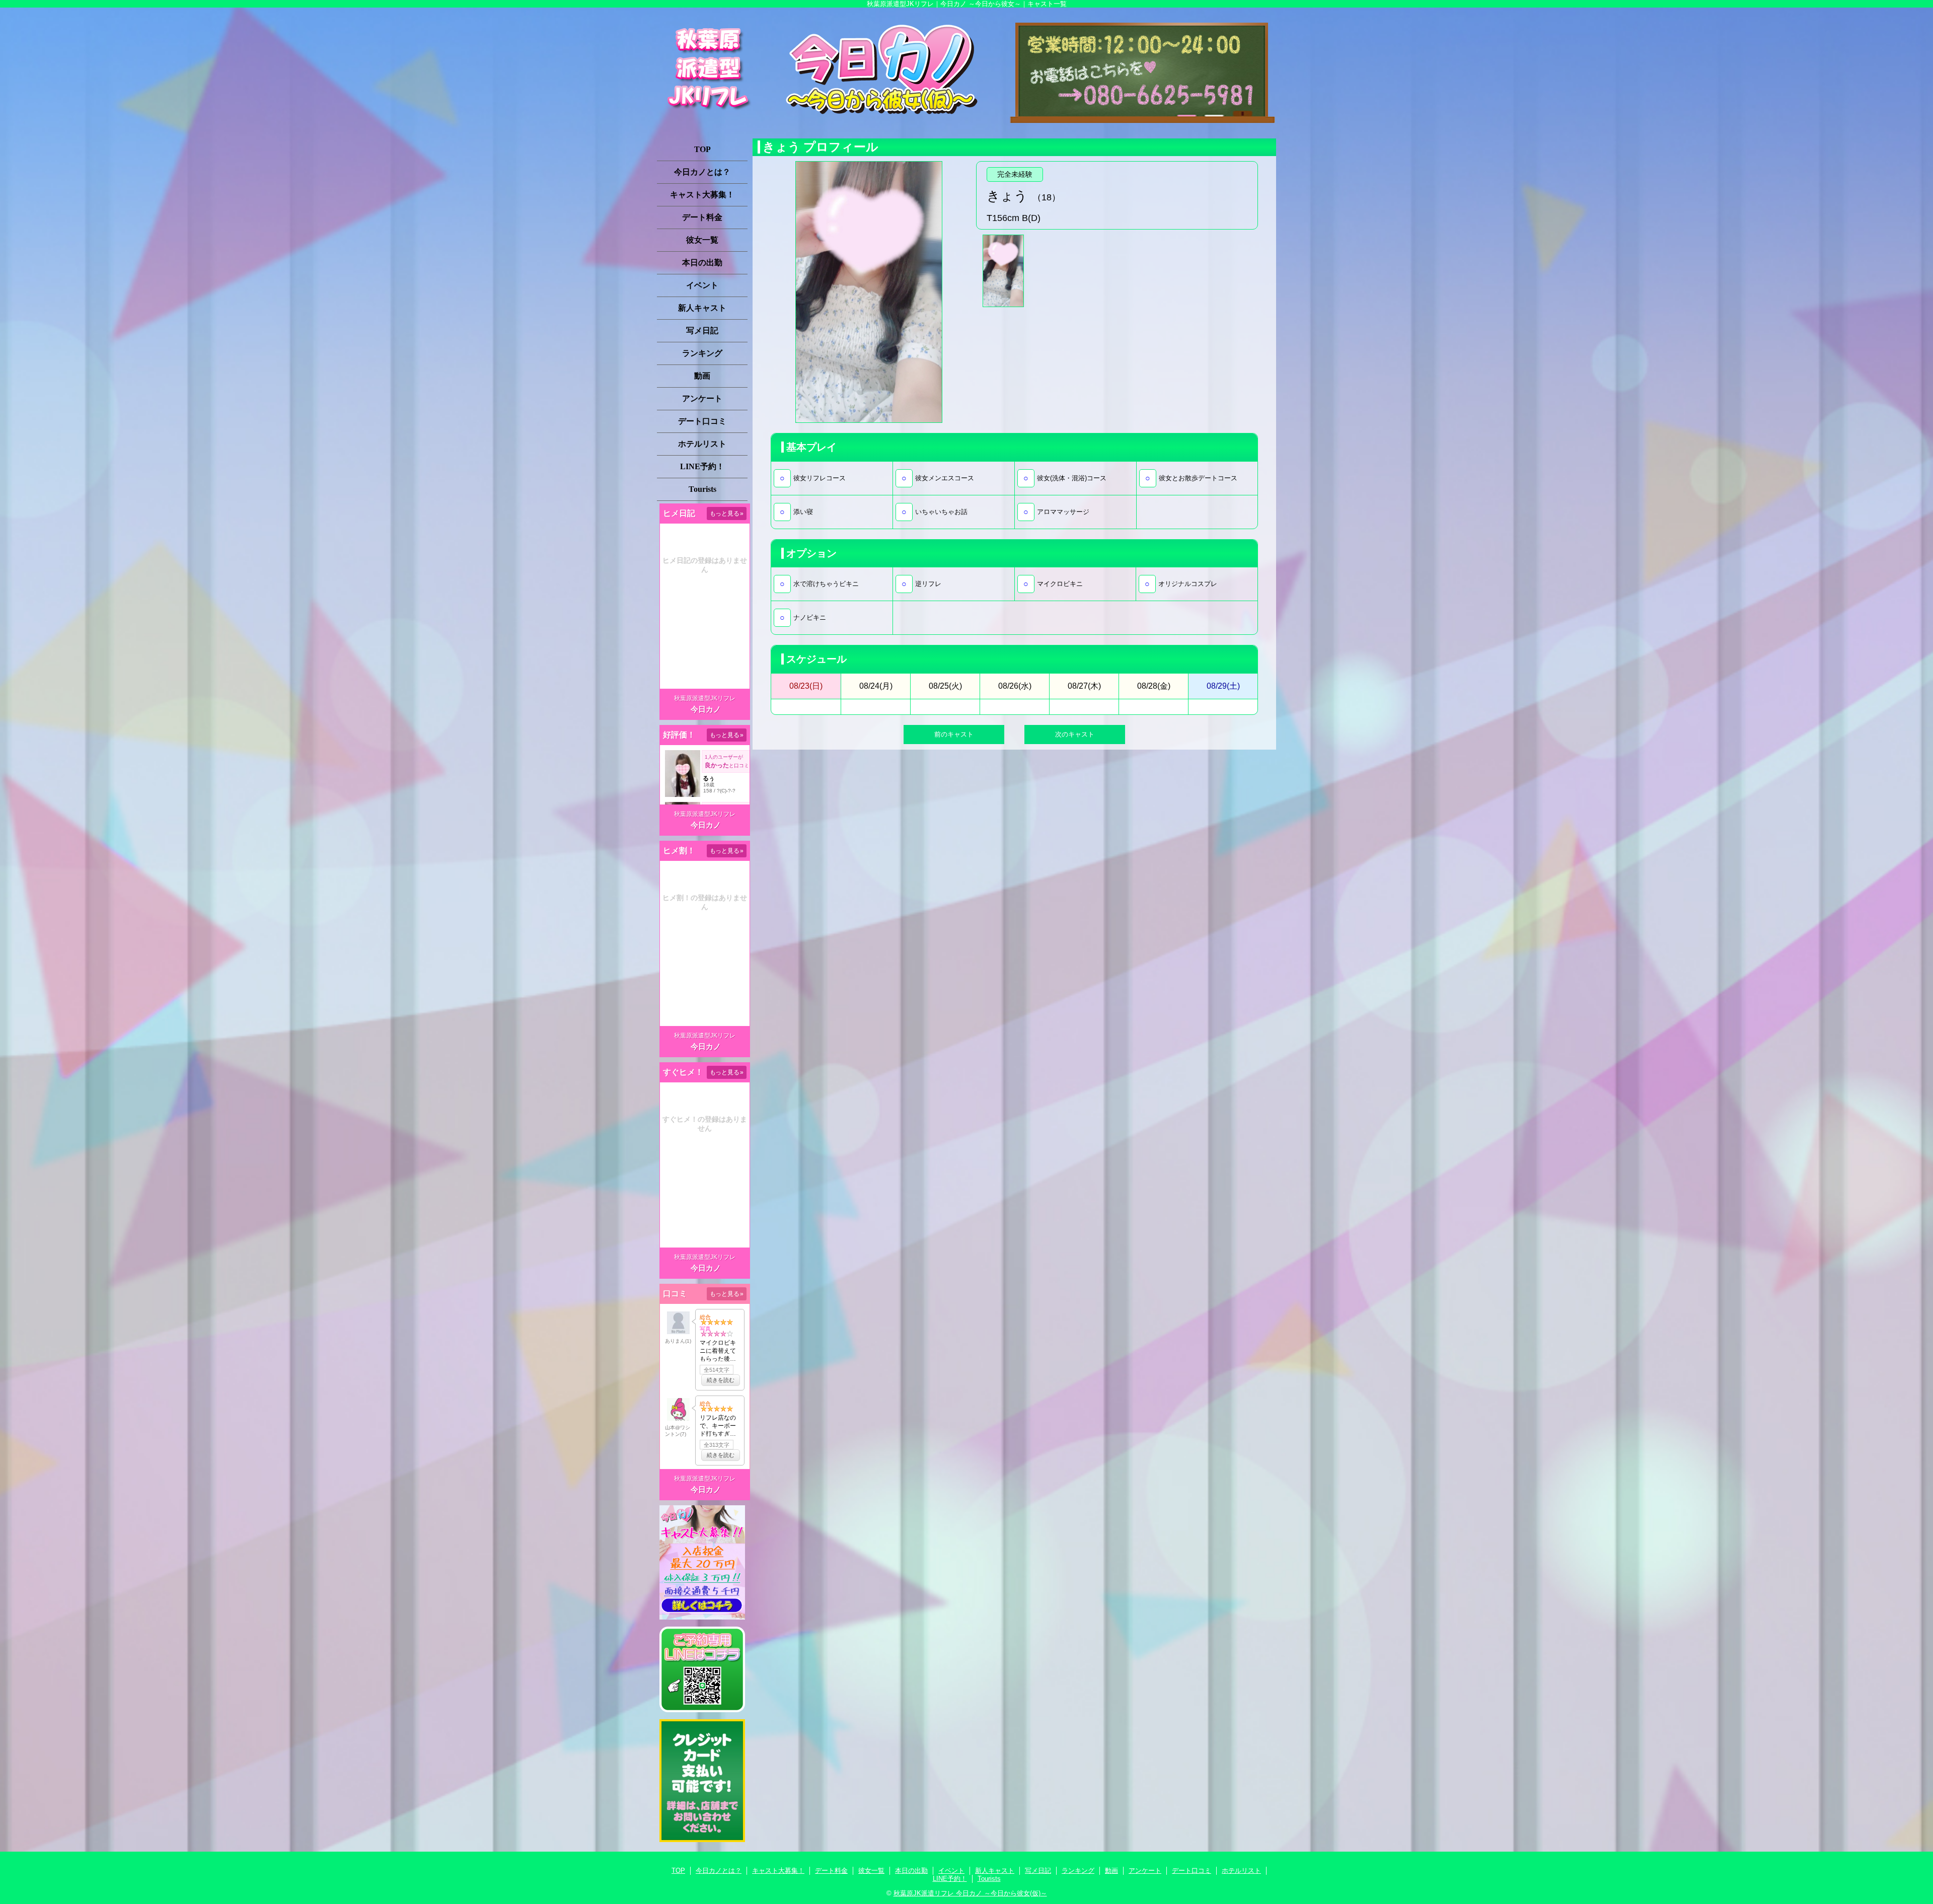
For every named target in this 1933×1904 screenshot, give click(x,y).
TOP (702, 149)
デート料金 (702, 217)
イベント (702, 285)
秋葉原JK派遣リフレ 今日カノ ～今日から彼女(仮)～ (970, 1893)
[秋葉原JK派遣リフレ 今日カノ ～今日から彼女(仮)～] (966, 70)
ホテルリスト (702, 444)
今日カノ (706, 709)
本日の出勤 (702, 263)
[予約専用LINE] (702, 1710)
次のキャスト (1075, 734)
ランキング (702, 353)
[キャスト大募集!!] (702, 1617)
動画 (702, 376)
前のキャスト (954, 734)
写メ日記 (702, 331)
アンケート (702, 398)
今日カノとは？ (702, 172)
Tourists (702, 489)
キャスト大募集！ (702, 195)
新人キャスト (702, 308)
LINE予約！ (702, 466)
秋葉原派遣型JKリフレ (705, 698)
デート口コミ (702, 421)
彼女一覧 (702, 240)
